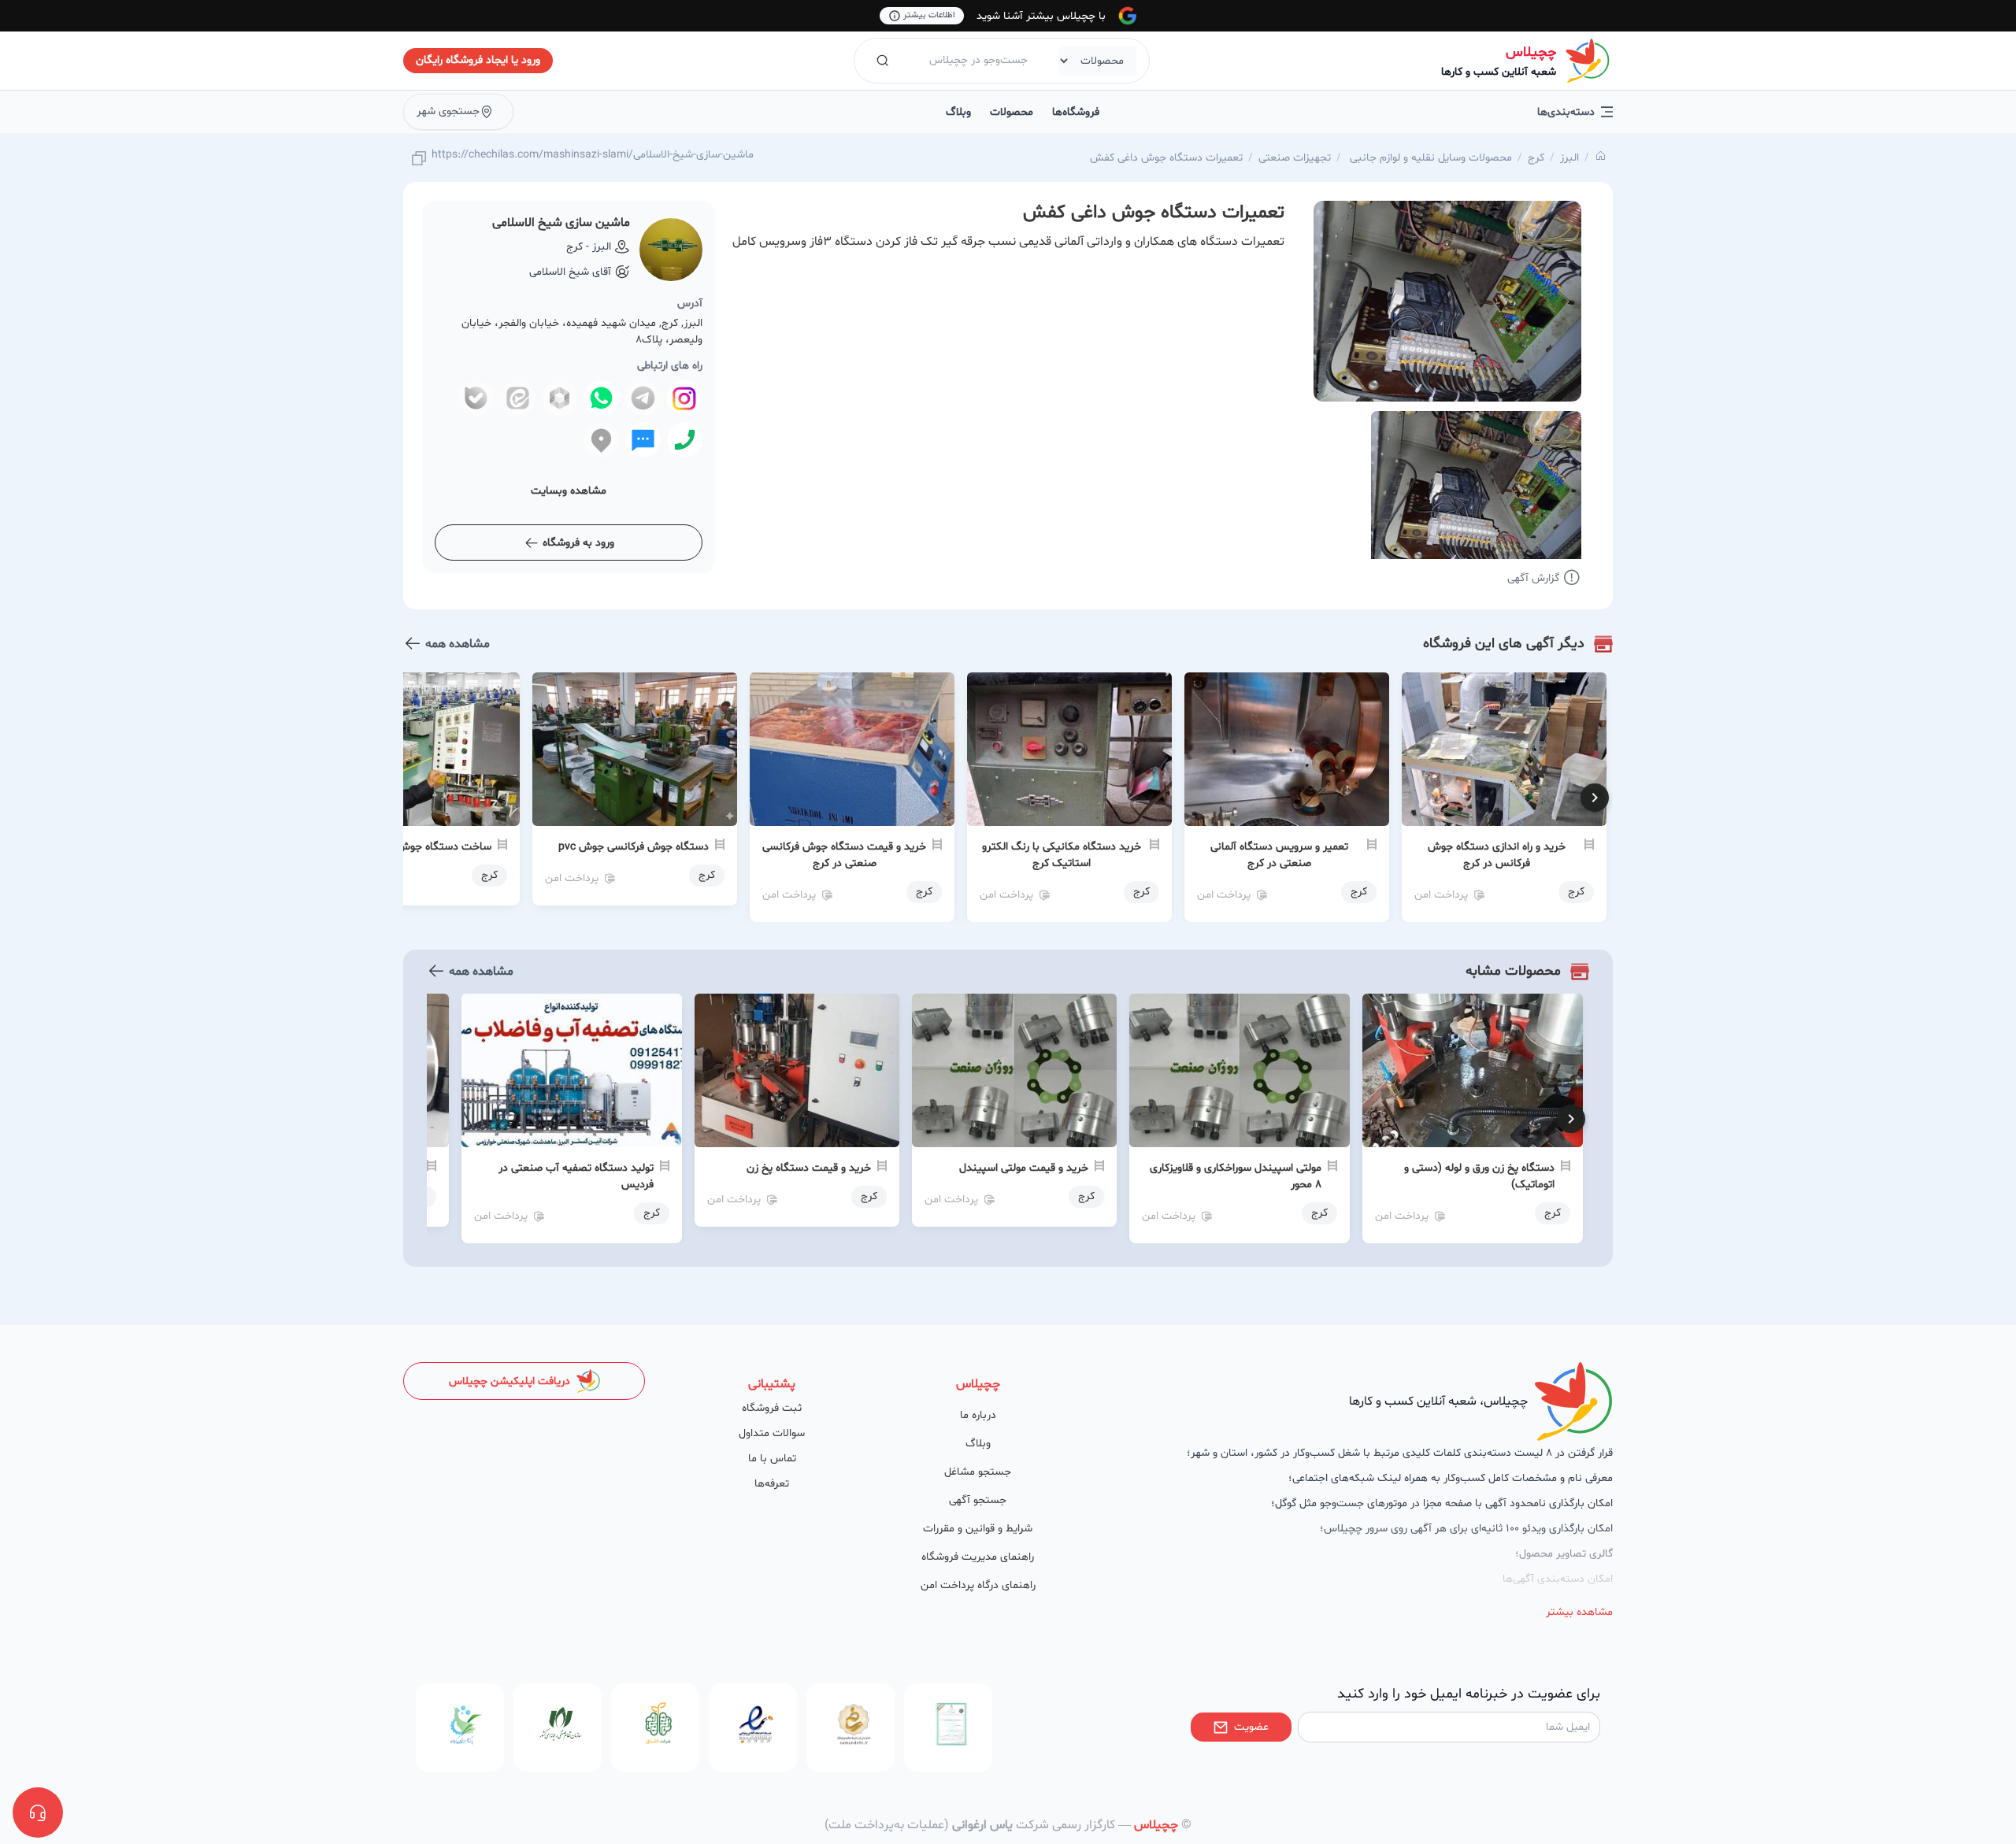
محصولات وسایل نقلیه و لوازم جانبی (1429, 158)
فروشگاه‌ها (1076, 112)
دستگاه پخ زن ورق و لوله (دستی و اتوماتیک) (1479, 1176)
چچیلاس (1531, 52)
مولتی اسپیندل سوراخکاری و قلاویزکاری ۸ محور (1236, 1176)
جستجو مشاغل (978, 1472)
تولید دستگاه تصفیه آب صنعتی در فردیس (576, 1176)
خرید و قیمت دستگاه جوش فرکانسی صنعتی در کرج (844, 855)
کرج (1536, 158)
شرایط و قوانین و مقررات (978, 1529)
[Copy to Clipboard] (419, 159)
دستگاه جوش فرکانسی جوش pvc (634, 847)
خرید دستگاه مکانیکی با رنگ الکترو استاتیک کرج (1062, 855)
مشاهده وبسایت (569, 491)
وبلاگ (958, 112)
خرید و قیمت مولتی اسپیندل (1024, 1168)
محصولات (1012, 112)
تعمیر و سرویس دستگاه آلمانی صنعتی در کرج (1279, 855)
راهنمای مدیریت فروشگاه (978, 1557)
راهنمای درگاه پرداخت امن (978, 1585)
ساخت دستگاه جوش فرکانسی (424, 847)
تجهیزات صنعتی (1295, 158)
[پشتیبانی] (38, 1813)
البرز (1569, 158)
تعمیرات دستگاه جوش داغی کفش (1166, 158)
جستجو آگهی (978, 1500)
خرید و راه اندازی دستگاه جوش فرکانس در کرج (1497, 855)
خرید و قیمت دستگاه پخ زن (809, 1168)
